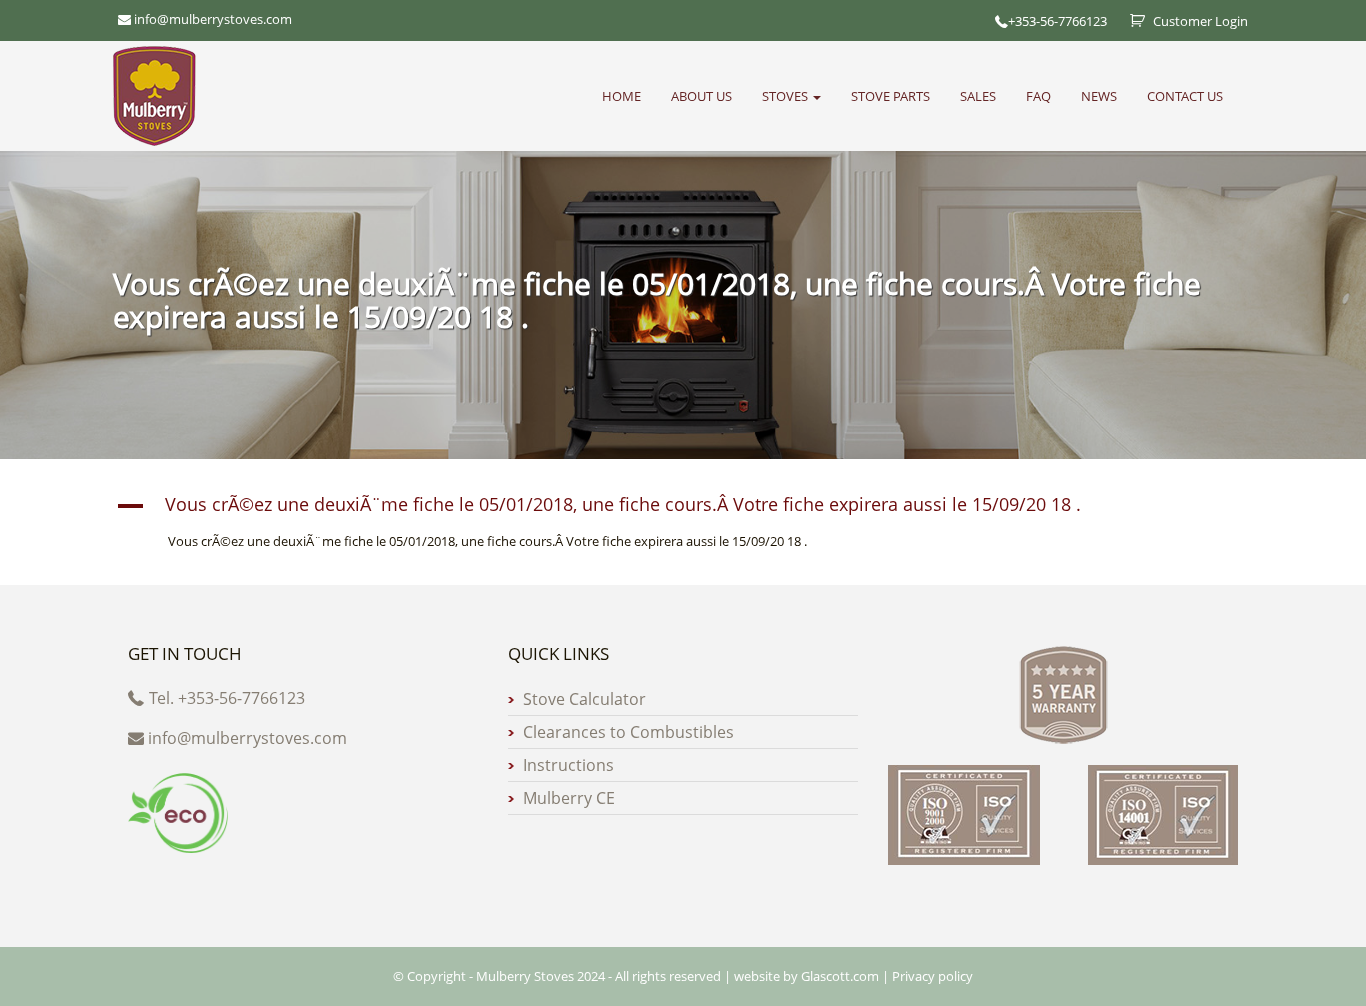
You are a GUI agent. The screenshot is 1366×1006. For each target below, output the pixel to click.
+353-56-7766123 (1057, 21)
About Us (701, 96)
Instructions (568, 765)
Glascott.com (840, 976)
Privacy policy (932, 976)
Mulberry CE (569, 798)
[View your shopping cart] (1130, 21)
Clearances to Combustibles (628, 732)
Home (621, 96)
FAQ (1038, 96)
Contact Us (1185, 96)
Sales (978, 96)
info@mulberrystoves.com (247, 738)
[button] (683, 506)
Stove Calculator (584, 699)
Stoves (786, 96)
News (1099, 96)
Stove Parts (890, 96)
